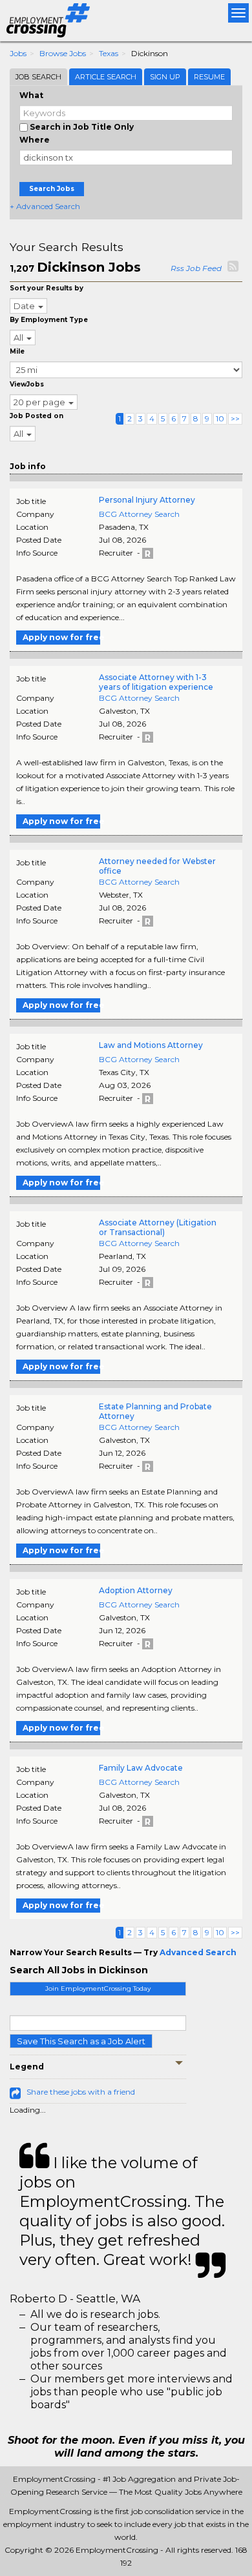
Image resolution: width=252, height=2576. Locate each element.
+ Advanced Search (45, 206)
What (31, 95)
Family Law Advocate (141, 1768)
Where (35, 140)
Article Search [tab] (106, 77)
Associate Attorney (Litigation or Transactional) (158, 1227)
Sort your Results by (47, 288)
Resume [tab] (209, 77)
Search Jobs (52, 189)
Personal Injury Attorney (147, 500)
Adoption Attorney (136, 1590)
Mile (17, 351)
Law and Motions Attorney (151, 1045)
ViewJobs (27, 384)
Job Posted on (37, 416)
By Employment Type (49, 320)
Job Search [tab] (38, 77)
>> (235, 418)
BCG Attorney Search (139, 514)
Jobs (18, 53)
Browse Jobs (63, 53)
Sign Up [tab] (165, 77)
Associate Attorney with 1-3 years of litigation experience (156, 682)
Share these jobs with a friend (81, 2092)
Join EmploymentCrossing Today (98, 1988)
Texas (109, 53)
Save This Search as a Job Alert (81, 2041)
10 (220, 418)
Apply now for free (61, 637)
